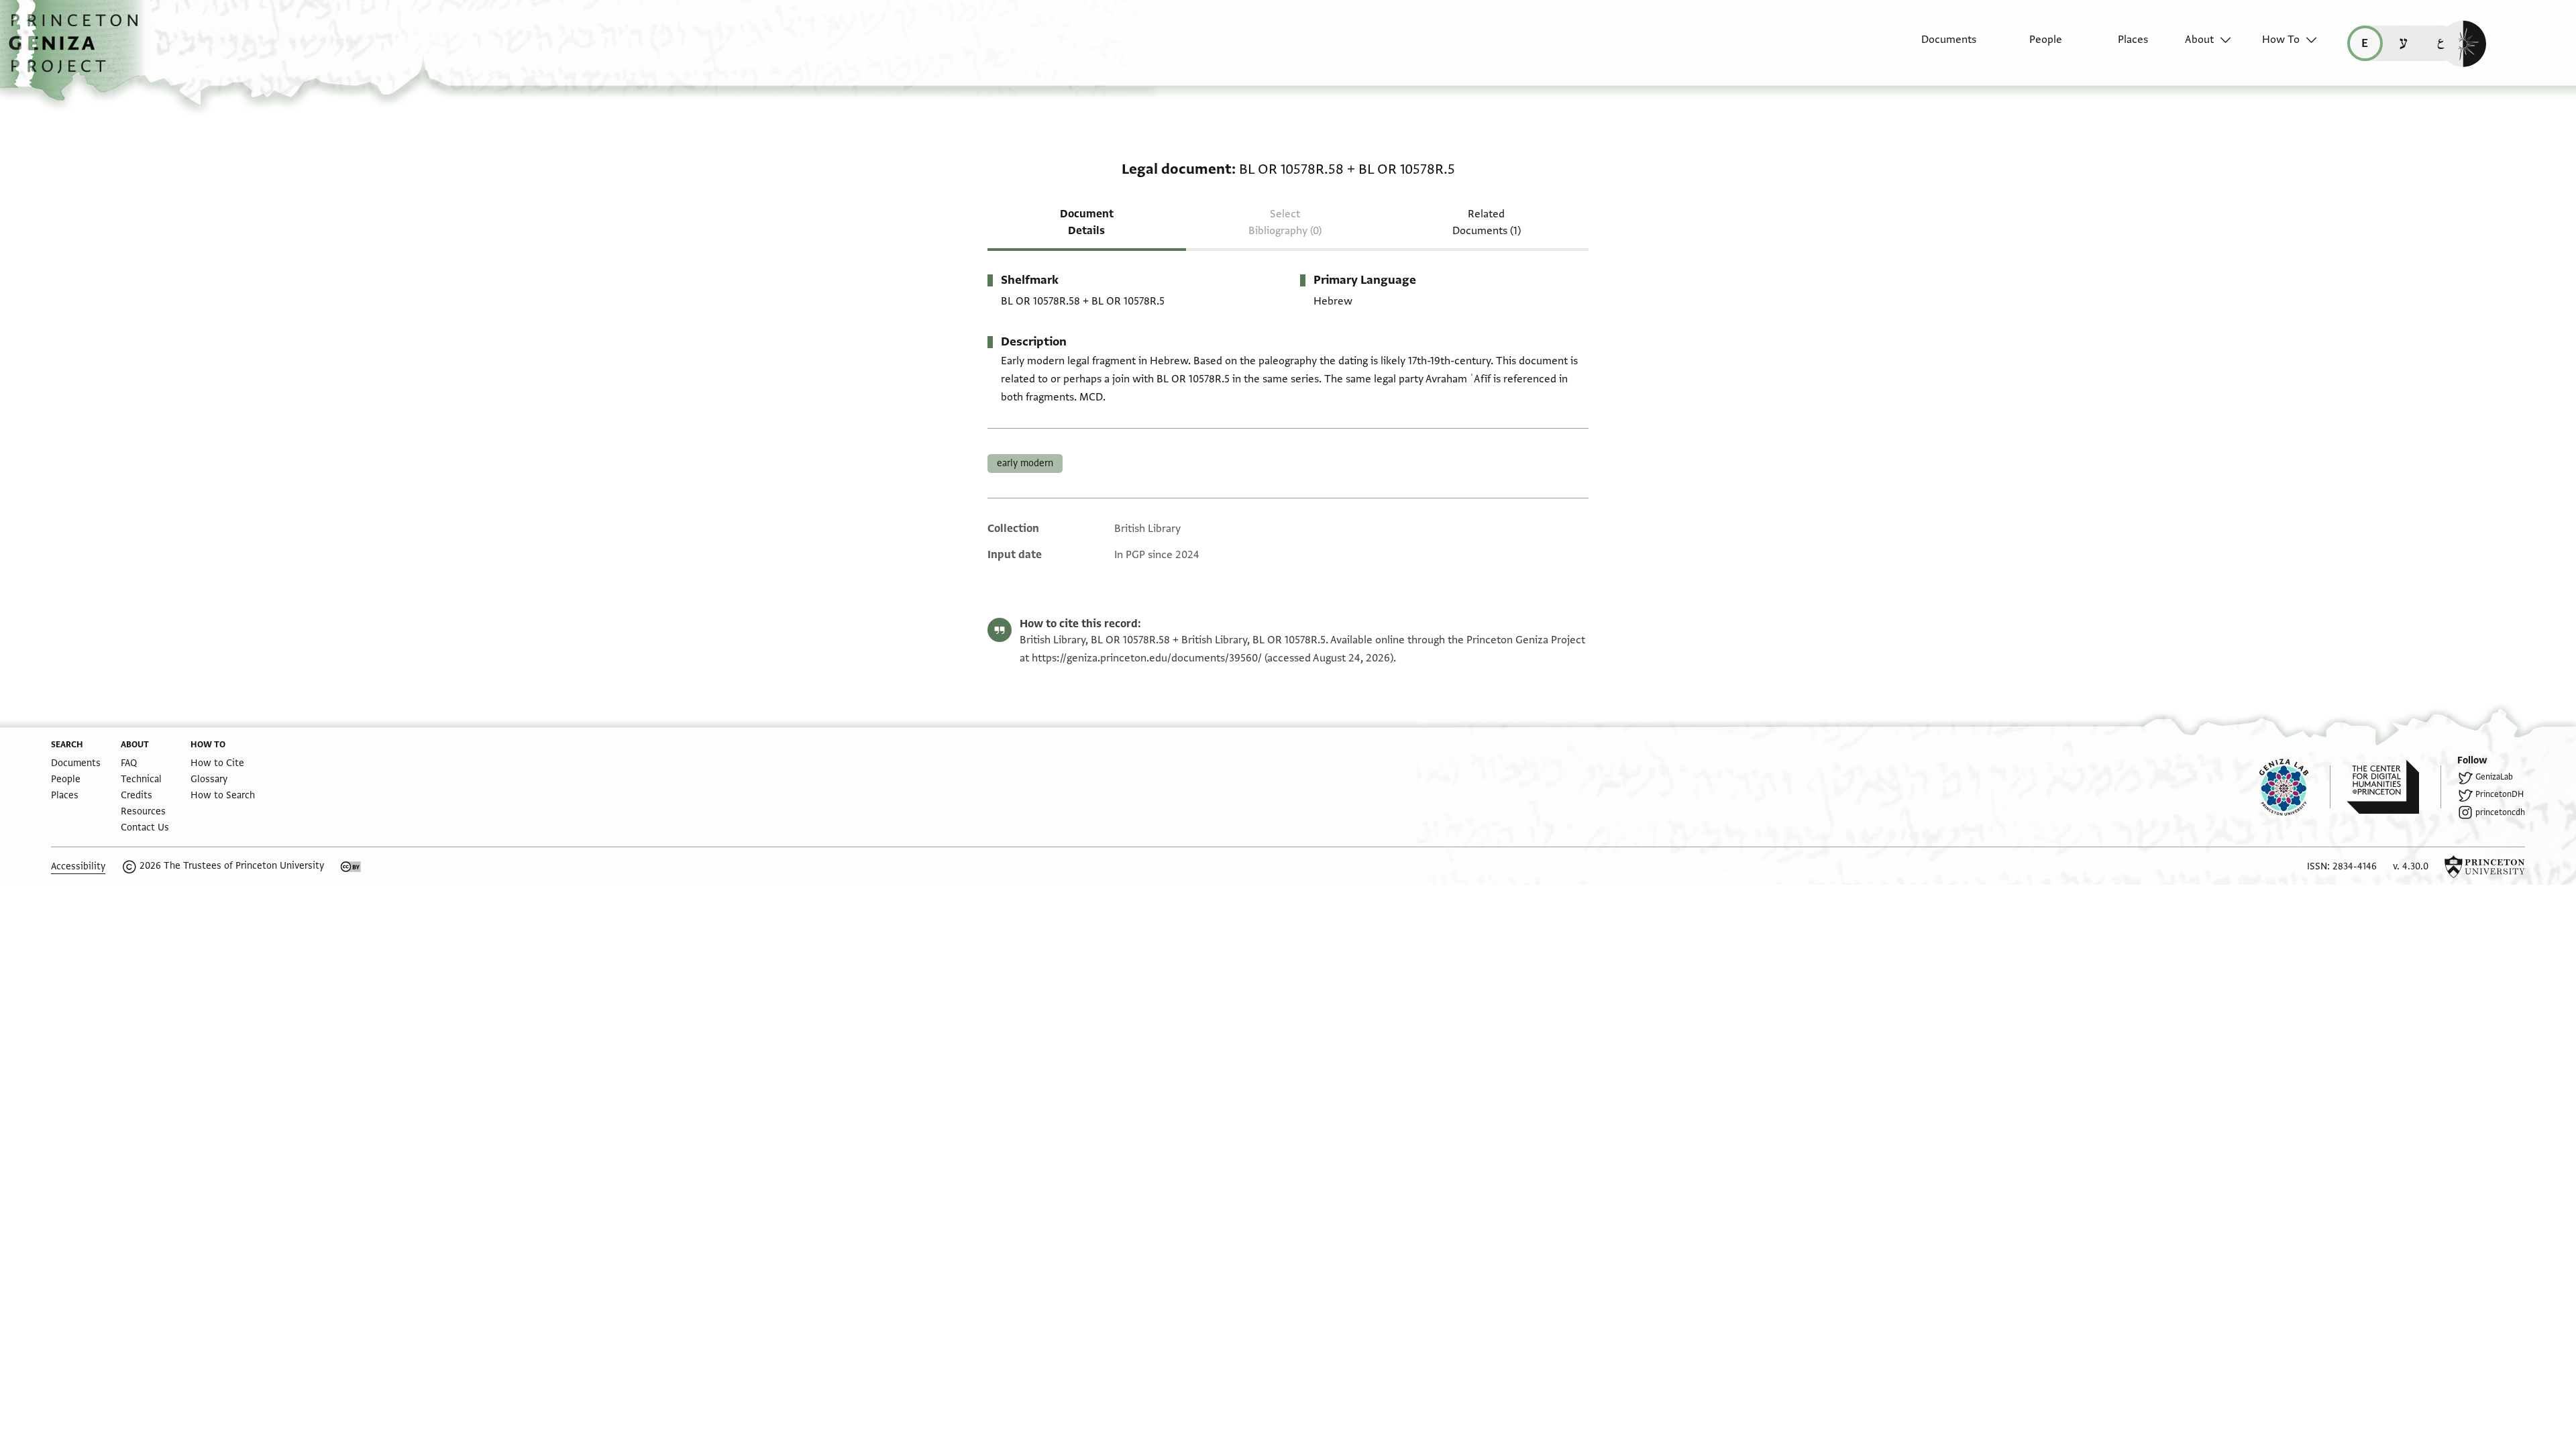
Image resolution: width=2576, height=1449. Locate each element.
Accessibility (78, 866)
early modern (1025, 463)
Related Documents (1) (1487, 222)
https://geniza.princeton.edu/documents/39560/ (1147, 658)
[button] (78, 50)
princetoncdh (2500, 812)
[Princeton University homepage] (2485, 867)
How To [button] (2281, 40)
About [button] (2199, 40)
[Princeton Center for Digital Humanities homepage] (2394, 787)
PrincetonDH (2500, 794)
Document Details (1087, 222)
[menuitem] (1937, 46)
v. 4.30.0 (2411, 866)
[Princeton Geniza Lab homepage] (2295, 787)
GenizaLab (2494, 777)
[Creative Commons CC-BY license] (351, 867)
